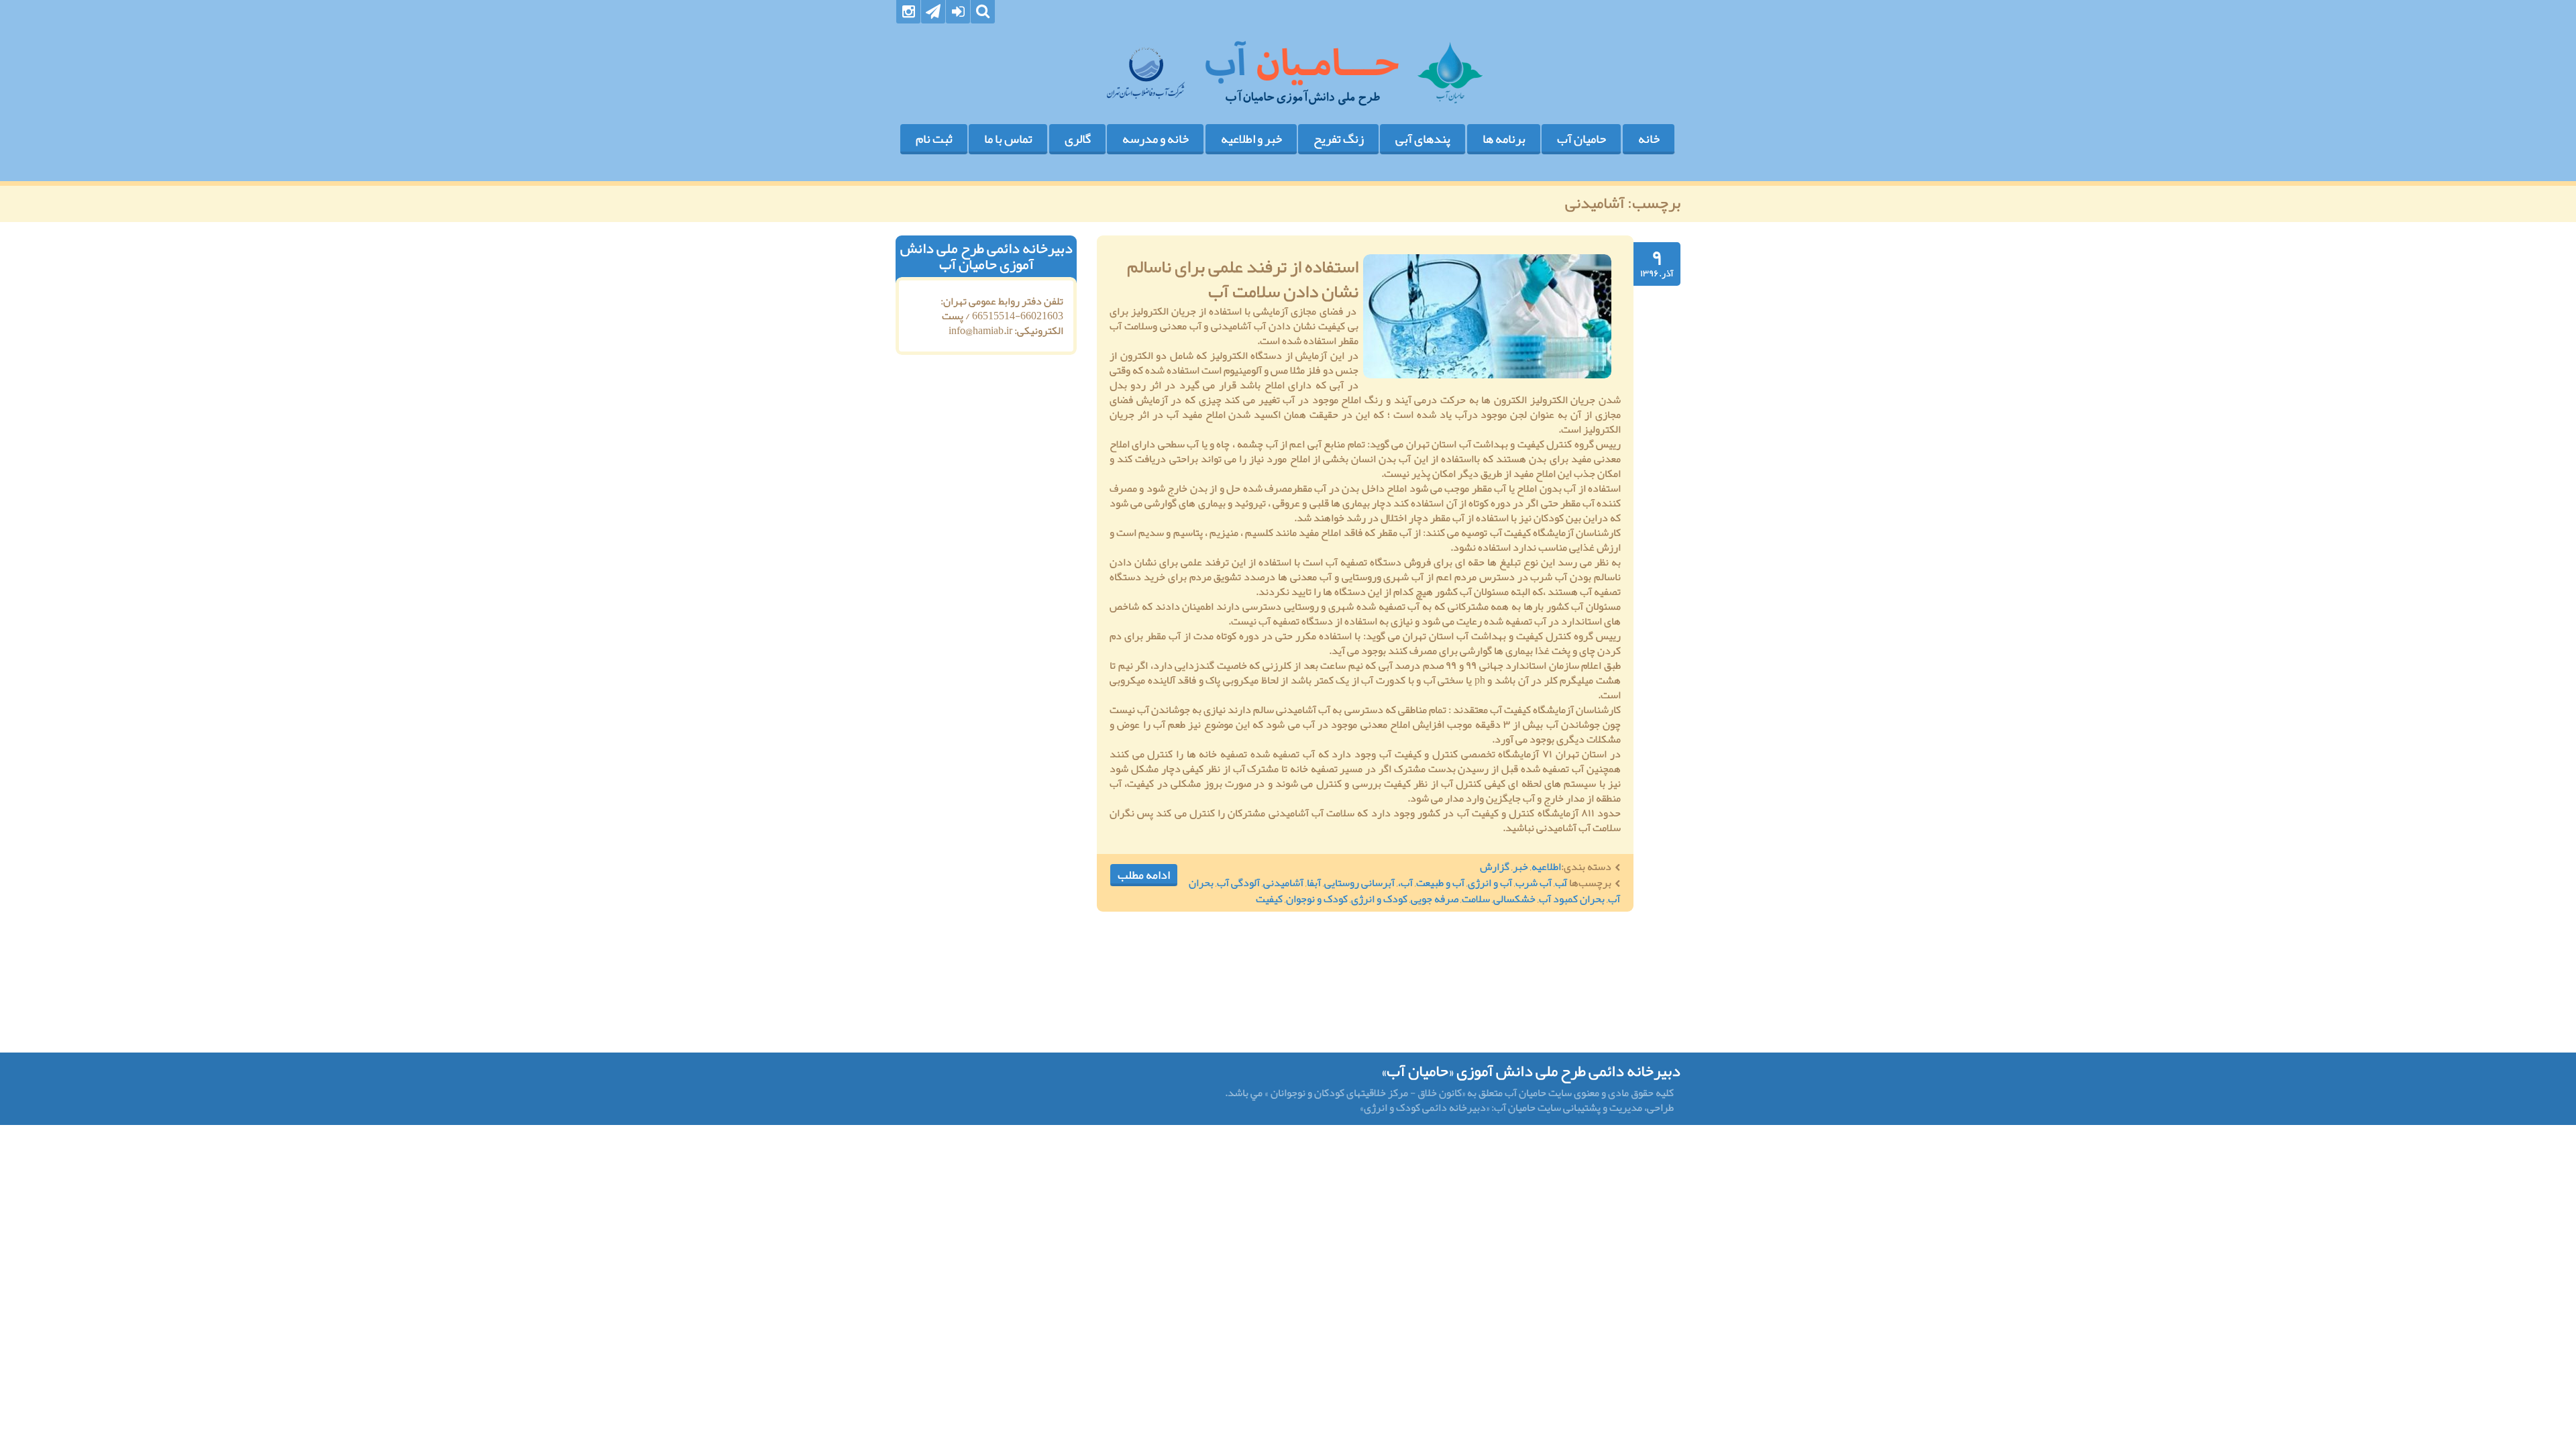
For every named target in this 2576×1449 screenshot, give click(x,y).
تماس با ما (1008, 139)
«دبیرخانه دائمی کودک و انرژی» (1426, 1108)
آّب (1561, 883)
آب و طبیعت (1440, 883)
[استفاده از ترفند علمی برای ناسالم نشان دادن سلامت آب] (1487, 316)
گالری (1078, 139)
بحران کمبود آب (1572, 899)
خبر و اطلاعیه (1251, 139)
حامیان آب (1581, 139)
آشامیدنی (1283, 883)
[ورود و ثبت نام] (958, 12)
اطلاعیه (1546, 867)
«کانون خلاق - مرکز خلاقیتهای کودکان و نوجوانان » (1365, 1093)
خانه (1649, 139)
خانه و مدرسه (1156, 139)
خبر (1520, 867)
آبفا (1314, 883)
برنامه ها (1504, 139)
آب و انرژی (1490, 883)
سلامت (1476, 899)
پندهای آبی (1423, 139)
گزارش (1495, 867)
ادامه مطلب (1144, 875)
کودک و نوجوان (1317, 899)
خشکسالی (1514, 899)
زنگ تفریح (1339, 139)
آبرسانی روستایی (1359, 883)
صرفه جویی (1435, 899)
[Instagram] (908, 12)
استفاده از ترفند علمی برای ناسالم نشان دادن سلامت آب (1243, 279)
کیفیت (1269, 899)
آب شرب (1534, 883)
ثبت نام (934, 139)
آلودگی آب (1238, 883)
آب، (1405, 883)
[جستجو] (983, 12)
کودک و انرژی (1379, 899)
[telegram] (933, 12)
